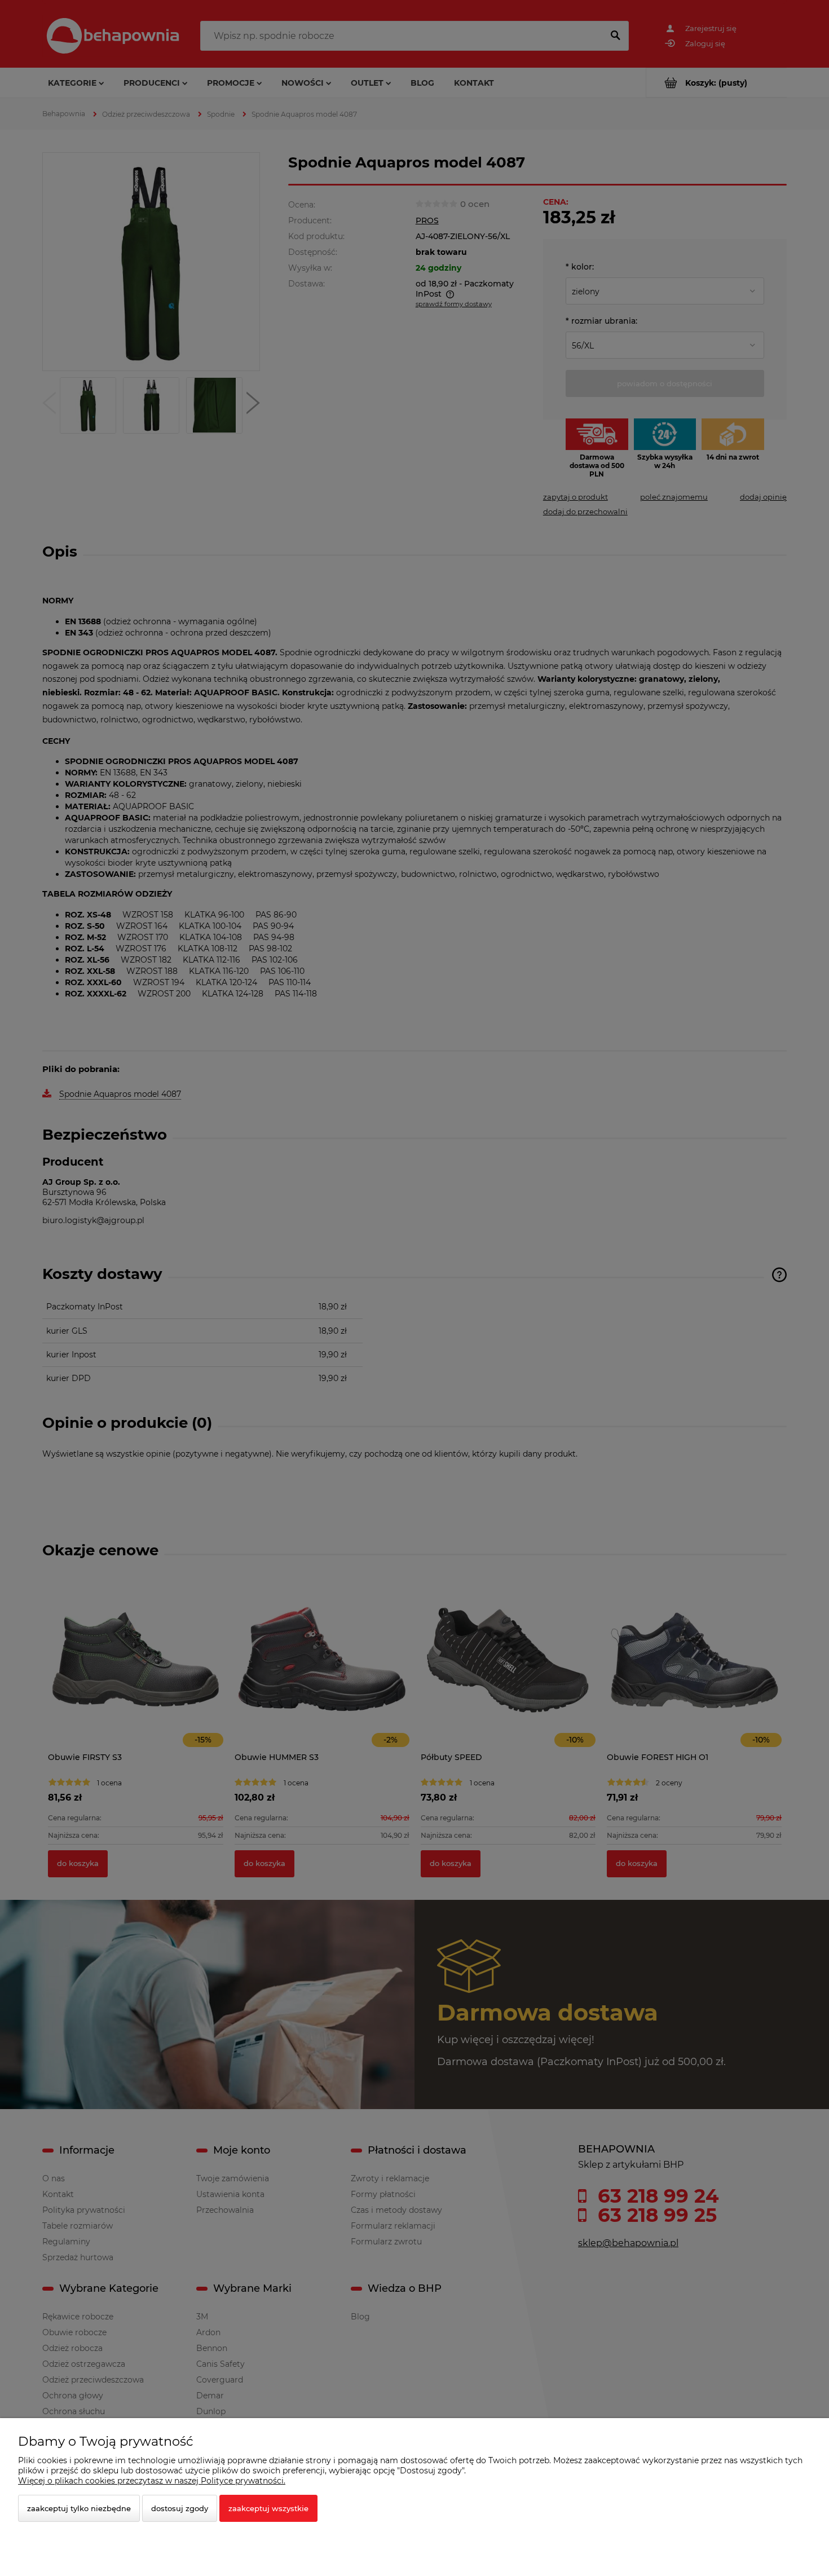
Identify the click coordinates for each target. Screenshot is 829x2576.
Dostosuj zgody (180, 2508)
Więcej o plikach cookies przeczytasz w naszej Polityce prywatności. (152, 2481)
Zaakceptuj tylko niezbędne (79, 2508)
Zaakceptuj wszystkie (268, 2508)
